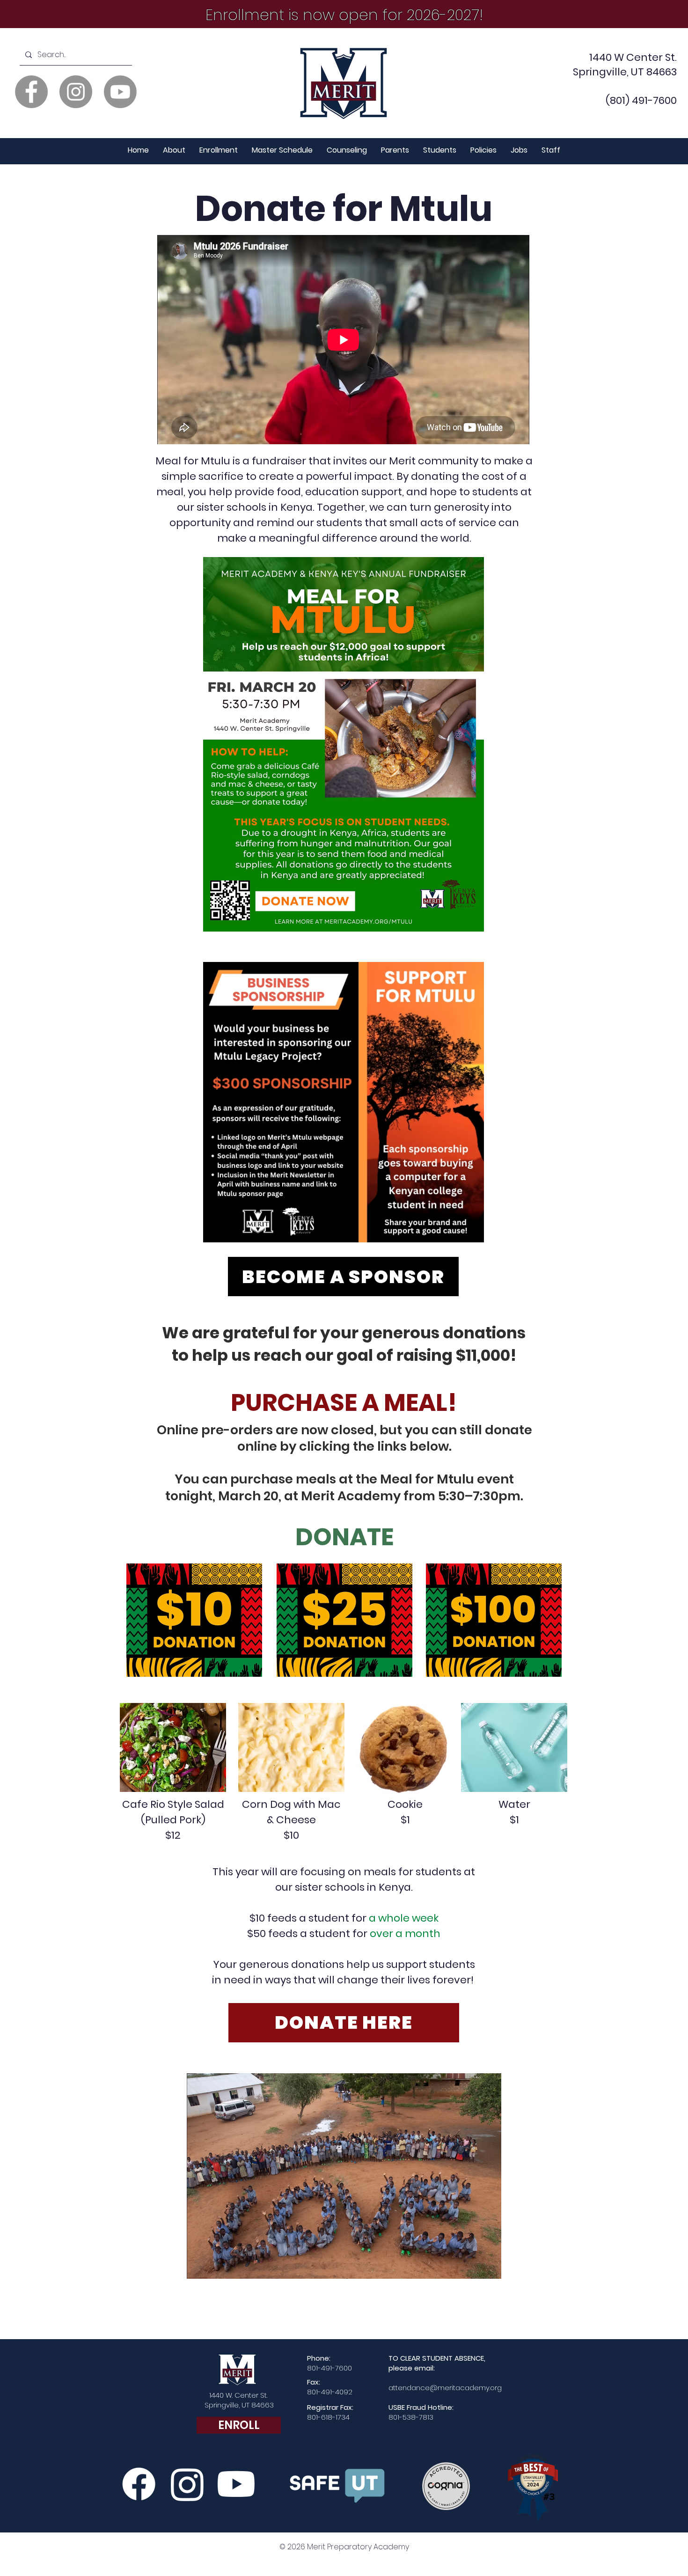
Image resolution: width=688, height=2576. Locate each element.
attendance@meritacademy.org (445, 2388)
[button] (174, 150)
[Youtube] (120, 92)
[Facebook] (31, 92)
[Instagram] (76, 92)
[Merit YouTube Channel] (236, 2484)
